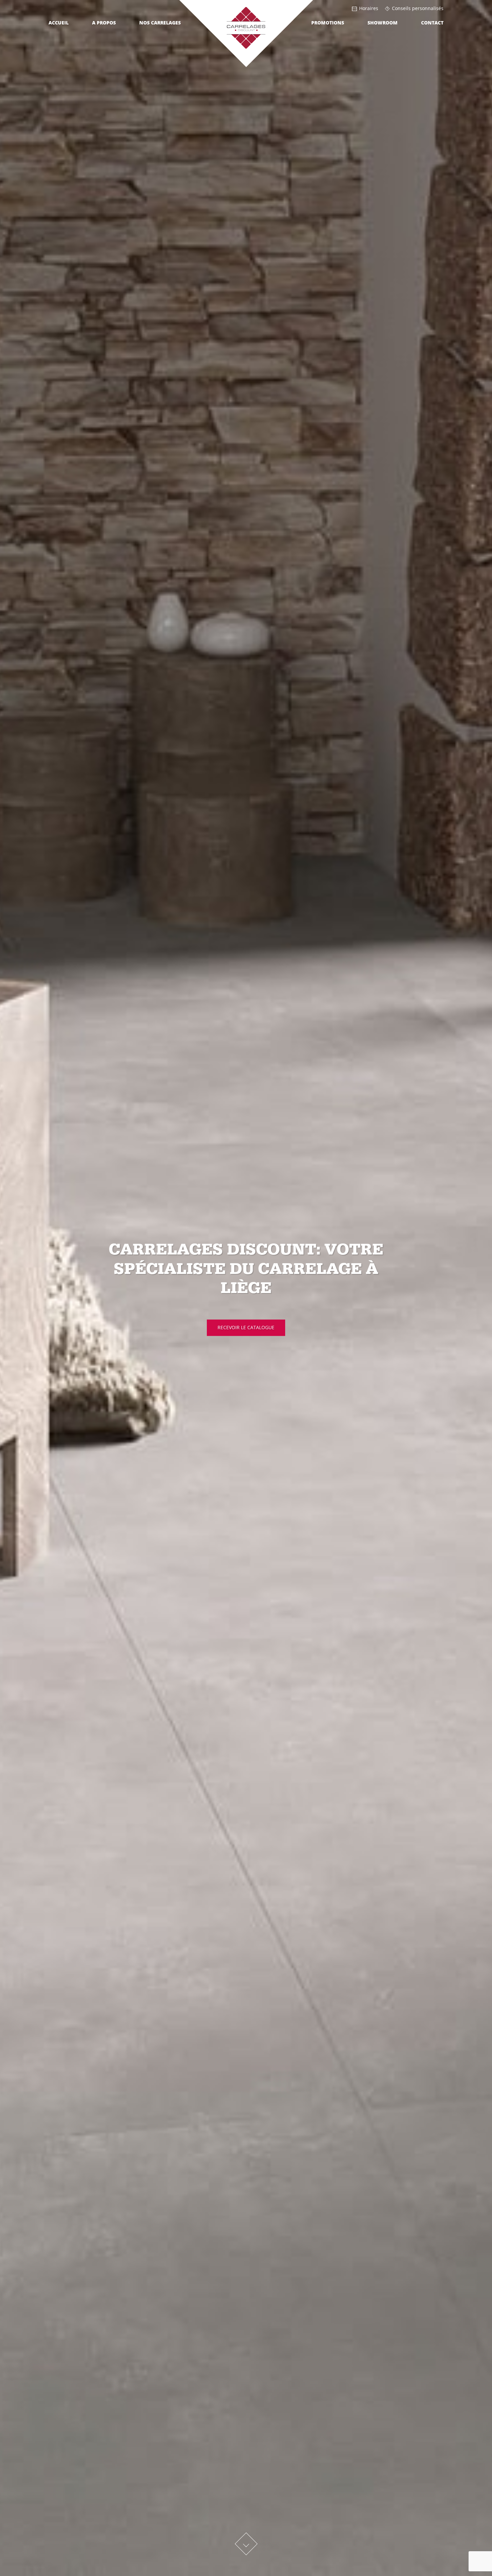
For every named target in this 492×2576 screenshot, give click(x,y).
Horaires (369, 9)
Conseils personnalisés (418, 9)
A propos (104, 23)
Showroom (383, 23)
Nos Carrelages (160, 23)
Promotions (328, 23)
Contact (432, 23)
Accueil (59, 23)
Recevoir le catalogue (246, 1327)
